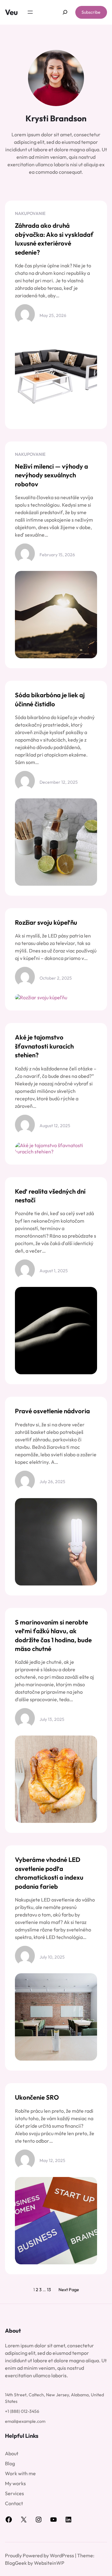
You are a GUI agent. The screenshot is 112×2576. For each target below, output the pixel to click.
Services (14, 2493)
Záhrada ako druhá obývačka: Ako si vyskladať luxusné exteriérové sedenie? (54, 239)
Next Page (69, 2290)
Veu (11, 12)
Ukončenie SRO (37, 2097)
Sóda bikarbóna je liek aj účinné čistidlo (50, 699)
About (12, 2453)
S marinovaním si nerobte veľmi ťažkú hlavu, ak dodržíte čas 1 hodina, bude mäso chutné (53, 1635)
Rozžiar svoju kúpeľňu (46, 922)
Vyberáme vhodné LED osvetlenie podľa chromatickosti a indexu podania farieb (49, 1873)
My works (15, 2483)
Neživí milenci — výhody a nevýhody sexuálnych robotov (51, 475)
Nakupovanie (30, 213)
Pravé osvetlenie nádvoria (52, 1411)
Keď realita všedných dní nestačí (50, 1196)
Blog (10, 2463)
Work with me (20, 2473)
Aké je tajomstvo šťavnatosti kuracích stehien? (44, 1046)
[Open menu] (30, 12)
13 (49, 2290)
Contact (14, 2503)
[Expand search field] (65, 12)
